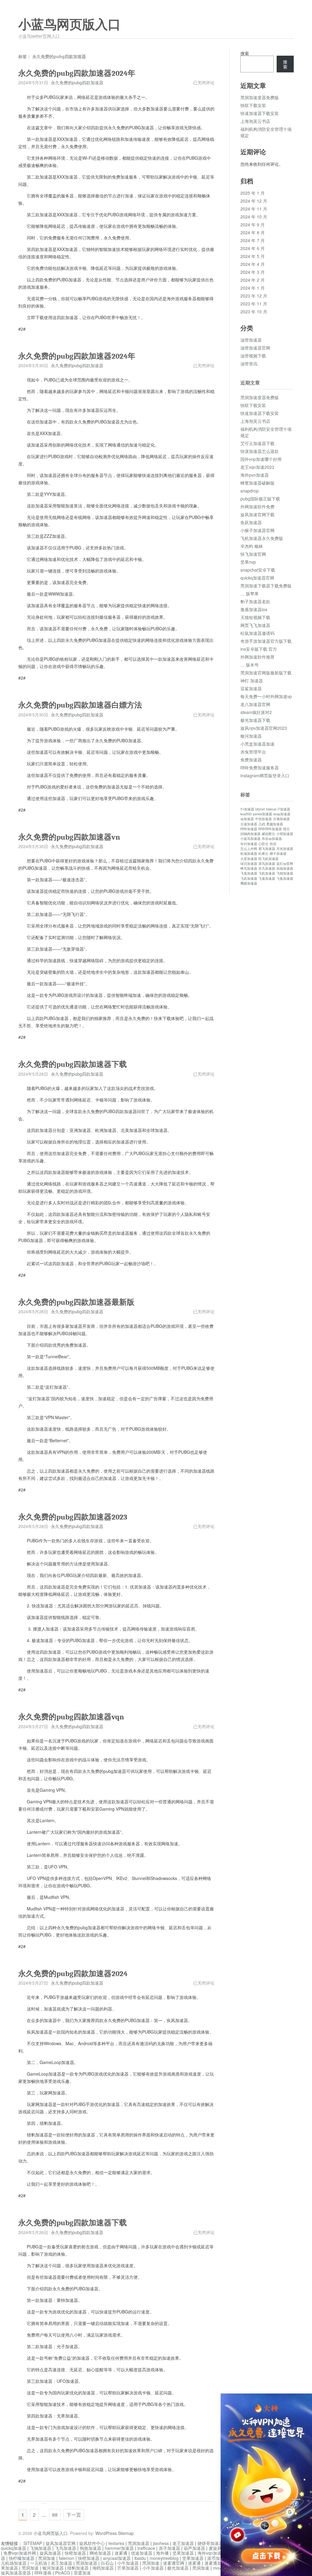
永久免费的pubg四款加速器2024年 (77, 73)
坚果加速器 (183, 2553)
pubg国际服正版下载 (260, 499)
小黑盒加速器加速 (257, 744)
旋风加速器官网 (61, 2543)
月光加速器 (285, 849)
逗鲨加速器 (251, 688)
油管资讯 (249, 364)
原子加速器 (169, 2548)
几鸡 (262, 824)
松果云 (263, 853)
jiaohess (161, 2543)
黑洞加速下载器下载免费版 (266, 586)
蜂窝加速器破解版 (257, 483)
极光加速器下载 (255, 720)
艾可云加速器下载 (257, 443)
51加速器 (247, 809)
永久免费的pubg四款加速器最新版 (76, 1302)
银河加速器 (251, 736)
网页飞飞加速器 (255, 625)
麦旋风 (215, 2548)
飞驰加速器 (41, 2548)
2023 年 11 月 (254, 304)
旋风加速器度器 (16, 2573)
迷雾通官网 (174, 2563)
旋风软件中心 (92, 2543)
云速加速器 (249, 824)
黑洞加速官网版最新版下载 (266, 673)
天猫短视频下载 (255, 617)
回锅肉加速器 (250, 834)
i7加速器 (284, 809)
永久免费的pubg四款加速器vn (69, 837)
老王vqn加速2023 (257, 467)
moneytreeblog (164, 2558)
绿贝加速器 (249, 863)
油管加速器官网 (255, 348)
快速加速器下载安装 (260, 113)
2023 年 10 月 (254, 312)
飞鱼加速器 (285, 878)
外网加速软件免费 (257, 506)
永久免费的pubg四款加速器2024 (73, 1974)
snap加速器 (282, 814)
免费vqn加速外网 (20, 2553)
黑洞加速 (47, 2558)
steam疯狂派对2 (256, 712)
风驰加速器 (285, 868)
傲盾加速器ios (254, 609)
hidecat (271, 809)
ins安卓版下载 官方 (259, 649)
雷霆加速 (82, 2573)
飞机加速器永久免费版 (262, 538)
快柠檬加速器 (22, 2558)
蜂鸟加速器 (249, 868)
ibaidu (140, 2558)
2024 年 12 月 (254, 201)
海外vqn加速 (209, 2553)
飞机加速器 (267, 873)
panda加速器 (262, 814)
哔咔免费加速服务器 (260, 768)
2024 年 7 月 (253, 240)
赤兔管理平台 (253, 752)
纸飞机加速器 (268, 859)
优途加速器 (142, 2553)
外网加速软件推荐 (257, 657)
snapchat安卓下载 (258, 570)
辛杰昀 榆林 (252, 546)
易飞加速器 (267, 849)
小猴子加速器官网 (257, 530)
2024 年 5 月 (253, 256)
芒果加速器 (128, 2568)
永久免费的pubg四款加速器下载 (73, 1064)
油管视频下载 (253, 356)
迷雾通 (121, 2553)
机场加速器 (249, 853)
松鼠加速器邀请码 (257, 633)
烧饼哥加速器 (210, 2543)
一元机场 (39, 2563)
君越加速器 (275, 824)
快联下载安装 (253, 105)
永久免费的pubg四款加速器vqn (71, 1717)
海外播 (162, 2553)
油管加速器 (251, 340)
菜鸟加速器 (267, 863)
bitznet (260, 809)
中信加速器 (263, 819)
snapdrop (250, 491)
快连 (273, 844)
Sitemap (126, 2533)
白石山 (107, 2563)
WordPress (106, 2533)
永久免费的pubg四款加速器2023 (73, 1517)
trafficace (146, 2548)
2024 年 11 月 (254, 209)
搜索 (245, 53)
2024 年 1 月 (253, 288)
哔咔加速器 (249, 829)
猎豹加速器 (78, 2568)
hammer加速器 (119, 2548)
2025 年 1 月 (253, 193)
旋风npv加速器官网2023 (264, 728)
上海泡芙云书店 (255, 121)
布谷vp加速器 (272, 839)
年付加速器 (249, 844)
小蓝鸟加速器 (250, 839)
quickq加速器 (14, 2548)
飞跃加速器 (249, 878)
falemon (67, 2558)
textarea (116, 2543)
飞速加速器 (267, 878)
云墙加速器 (281, 819)
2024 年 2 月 (253, 280)
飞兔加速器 (249, 873)
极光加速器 (178, 2568)
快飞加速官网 (253, 554)
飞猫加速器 (285, 873)
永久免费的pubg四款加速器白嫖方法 (80, 705)
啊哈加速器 (100, 2553)
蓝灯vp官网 (285, 863)
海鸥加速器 (103, 2568)
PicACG (63, 2573)
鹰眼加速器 (249, 883)
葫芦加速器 (194, 2548)
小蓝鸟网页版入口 (69, 25)
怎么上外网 (249, 849)
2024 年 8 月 (253, 232)
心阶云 (263, 844)
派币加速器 (218, 2558)
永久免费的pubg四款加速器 (77, 82)
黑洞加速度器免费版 (260, 97)
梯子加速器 (278, 853)
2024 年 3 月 (253, 272)
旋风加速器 (50, 2553)
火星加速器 (249, 859)
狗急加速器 (90, 2548)
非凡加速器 (267, 868)
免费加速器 (251, 760)
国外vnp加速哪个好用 (261, 459)
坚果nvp (248, 562)
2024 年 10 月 (254, 217)
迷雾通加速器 (217, 2563)
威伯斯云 (268, 834)
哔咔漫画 (43, 2573)
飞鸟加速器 (66, 2548)
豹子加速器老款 (255, 601)
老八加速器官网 (255, 704)
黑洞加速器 (139, 2543)
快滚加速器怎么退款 (260, 451)
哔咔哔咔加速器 (270, 829)
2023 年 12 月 (254, 296)
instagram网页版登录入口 (265, 775)
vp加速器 (247, 819)
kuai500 (246, 814)
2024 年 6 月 (253, 248)
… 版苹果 (250, 594)
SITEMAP (33, 2543)
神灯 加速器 (252, 681)
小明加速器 (285, 834)
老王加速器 (183, 2543)
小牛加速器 (128, 2563)
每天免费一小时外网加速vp (266, 696)
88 (55, 2515)
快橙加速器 (75, 2553)
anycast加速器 (117, 2558)
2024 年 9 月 (253, 225)
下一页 (74, 2515)
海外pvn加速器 (255, 475)
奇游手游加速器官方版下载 (266, 641)
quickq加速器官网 (257, 578)
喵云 (286, 829)
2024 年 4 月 (253, 264)
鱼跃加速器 (251, 522)
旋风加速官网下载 (257, 514)
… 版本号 (250, 665)
